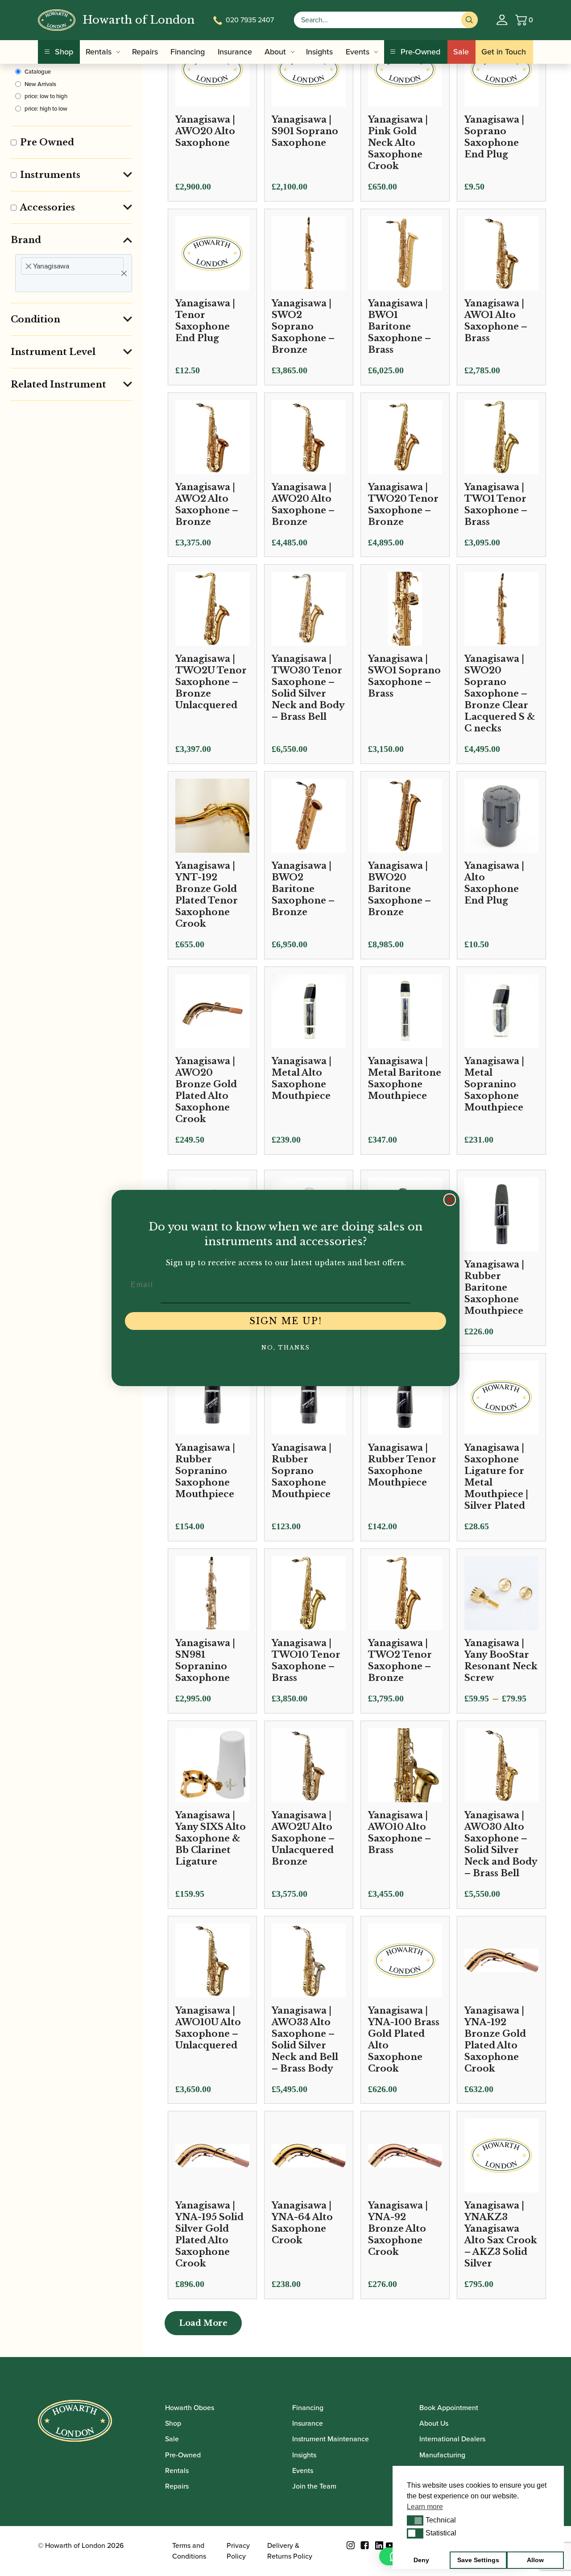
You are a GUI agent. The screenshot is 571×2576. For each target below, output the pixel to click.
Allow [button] (535, 2560)
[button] (415, 2520)
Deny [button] (421, 2560)
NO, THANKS (286, 1348)
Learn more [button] (425, 2507)
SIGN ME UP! (286, 1321)
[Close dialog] (450, 1200)
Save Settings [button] (478, 2560)
